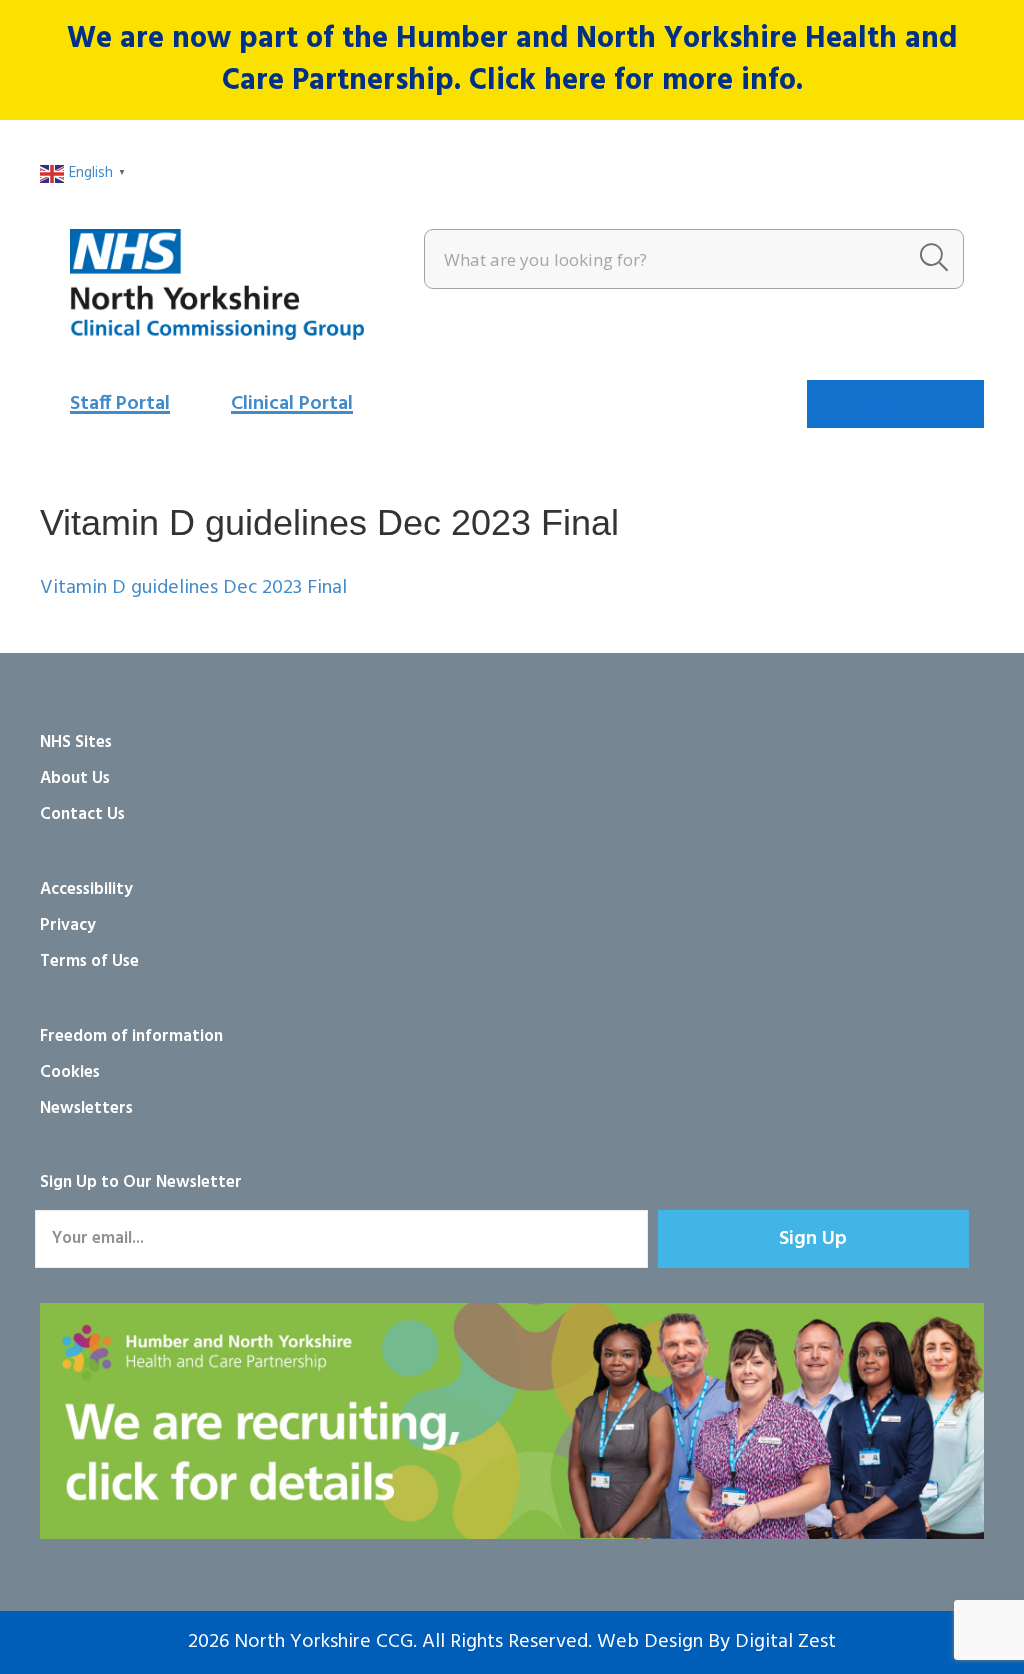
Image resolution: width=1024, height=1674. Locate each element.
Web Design (650, 1642)
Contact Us (82, 814)
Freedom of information (131, 1036)
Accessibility (86, 889)
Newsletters (86, 1108)
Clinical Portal (292, 404)
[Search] (934, 259)
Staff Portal (120, 404)
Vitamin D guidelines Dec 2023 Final (193, 588)
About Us (75, 778)
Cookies (70, 1072)
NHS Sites (76, 742)
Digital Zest (785, 1642)
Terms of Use (89, 961)
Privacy (68, 925)
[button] (813, 1239)
